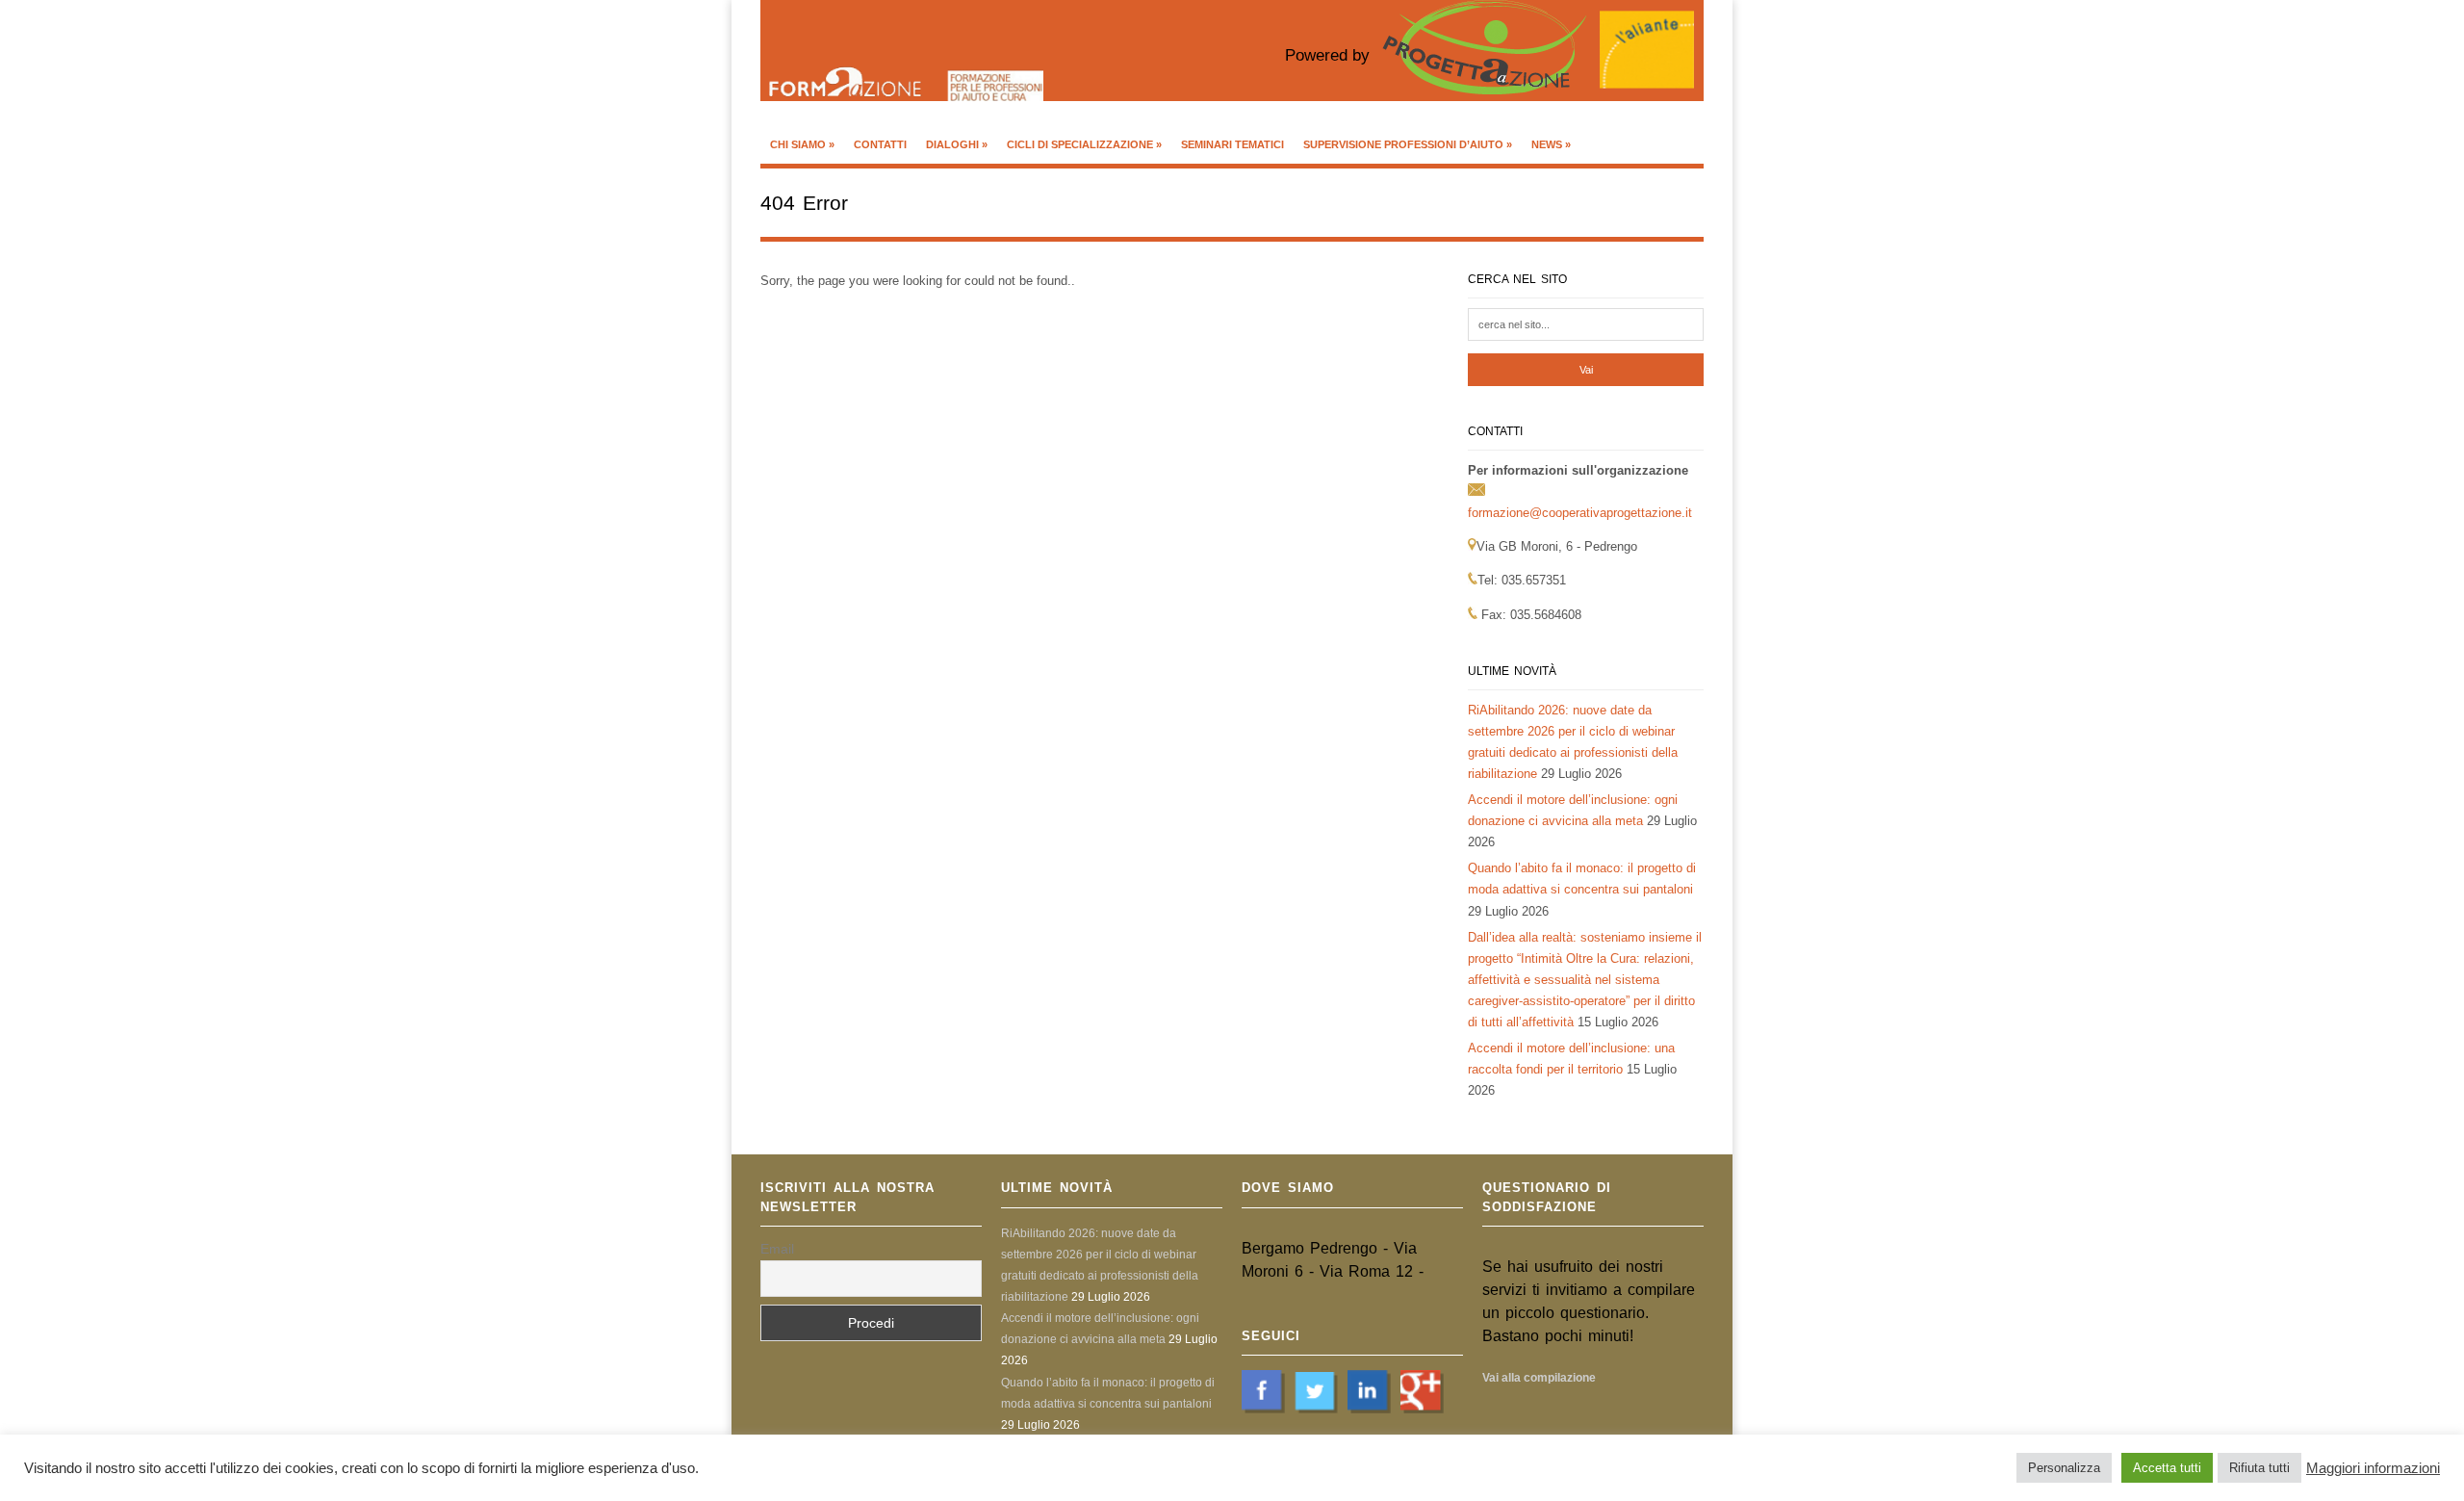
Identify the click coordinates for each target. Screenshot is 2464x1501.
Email (777, 1249)
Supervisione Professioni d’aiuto (1408, 144)
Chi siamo (802, 144)
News (1551, 144)
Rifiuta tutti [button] (2259, 1468)
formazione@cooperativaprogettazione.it (1580, 513)
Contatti (880, 144)
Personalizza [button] (2064, 1468)
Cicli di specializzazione (1084, 144)
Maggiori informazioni (2373, 1468)
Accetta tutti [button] (2167, 1468)
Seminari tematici (1232, 144)
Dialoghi (957, 144)
